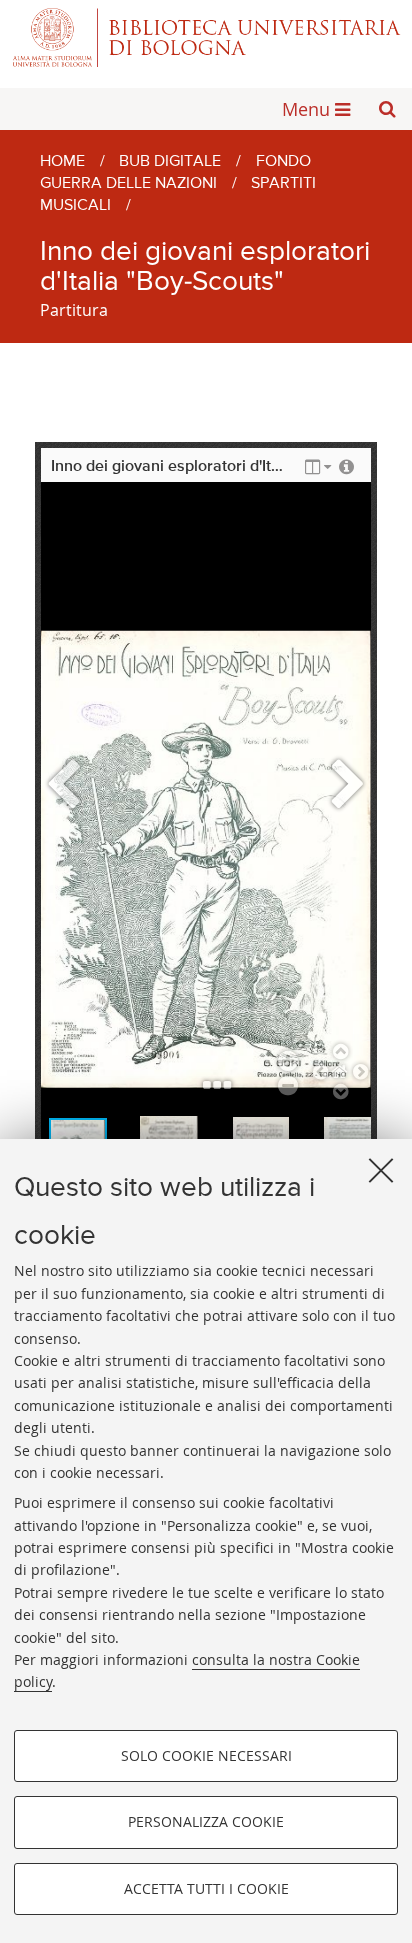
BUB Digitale (170, 162)
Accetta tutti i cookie (206, 1888)
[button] (387, 109)
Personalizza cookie (206, 1821)
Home (62, 162)
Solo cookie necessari (206, 1755)
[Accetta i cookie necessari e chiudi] (381, 1170)
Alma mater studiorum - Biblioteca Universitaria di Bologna (206, 37)
